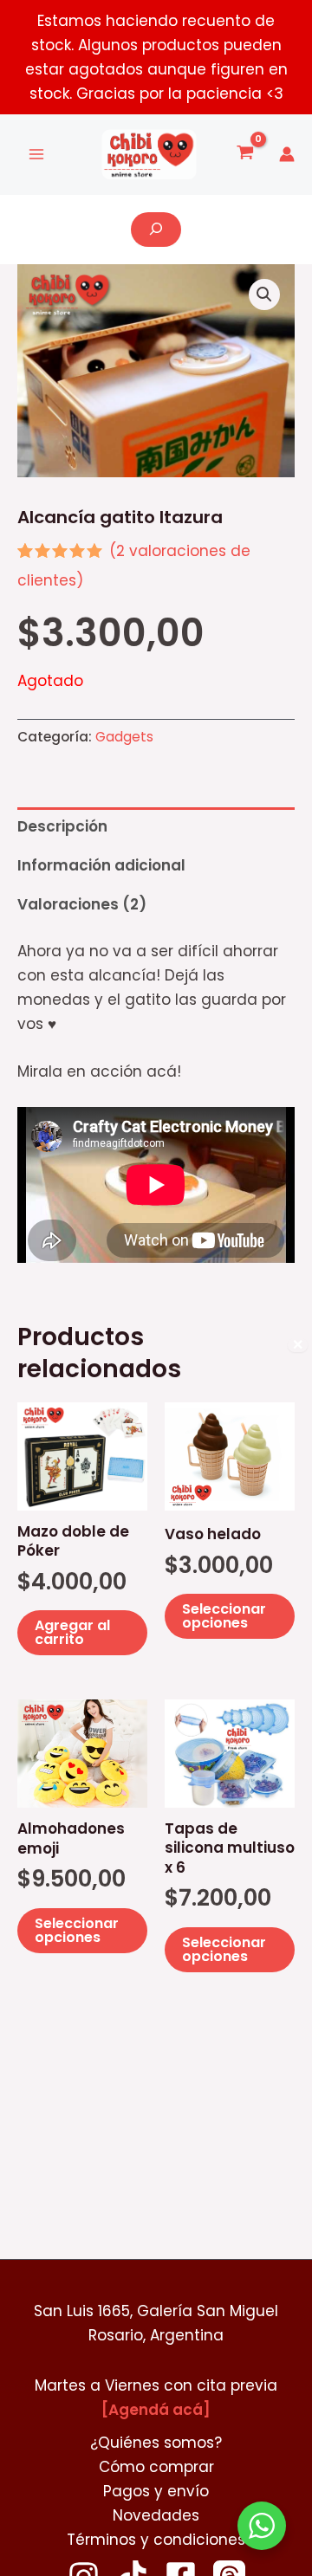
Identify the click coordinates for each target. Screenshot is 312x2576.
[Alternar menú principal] (36, 155)
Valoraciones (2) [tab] (82, 904)
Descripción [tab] (62, 826)
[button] (264, 294)
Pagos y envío (156, 2491)
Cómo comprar (156, 2467)
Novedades (156, 2515)
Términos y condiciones (156, 2540)
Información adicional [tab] (101, 865)
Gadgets (124, 737)
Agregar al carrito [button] (72, 1632)
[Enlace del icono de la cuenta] (287, 154)
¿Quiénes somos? (156, 2443)
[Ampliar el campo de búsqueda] (156, 230)
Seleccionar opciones (224, 1616)
